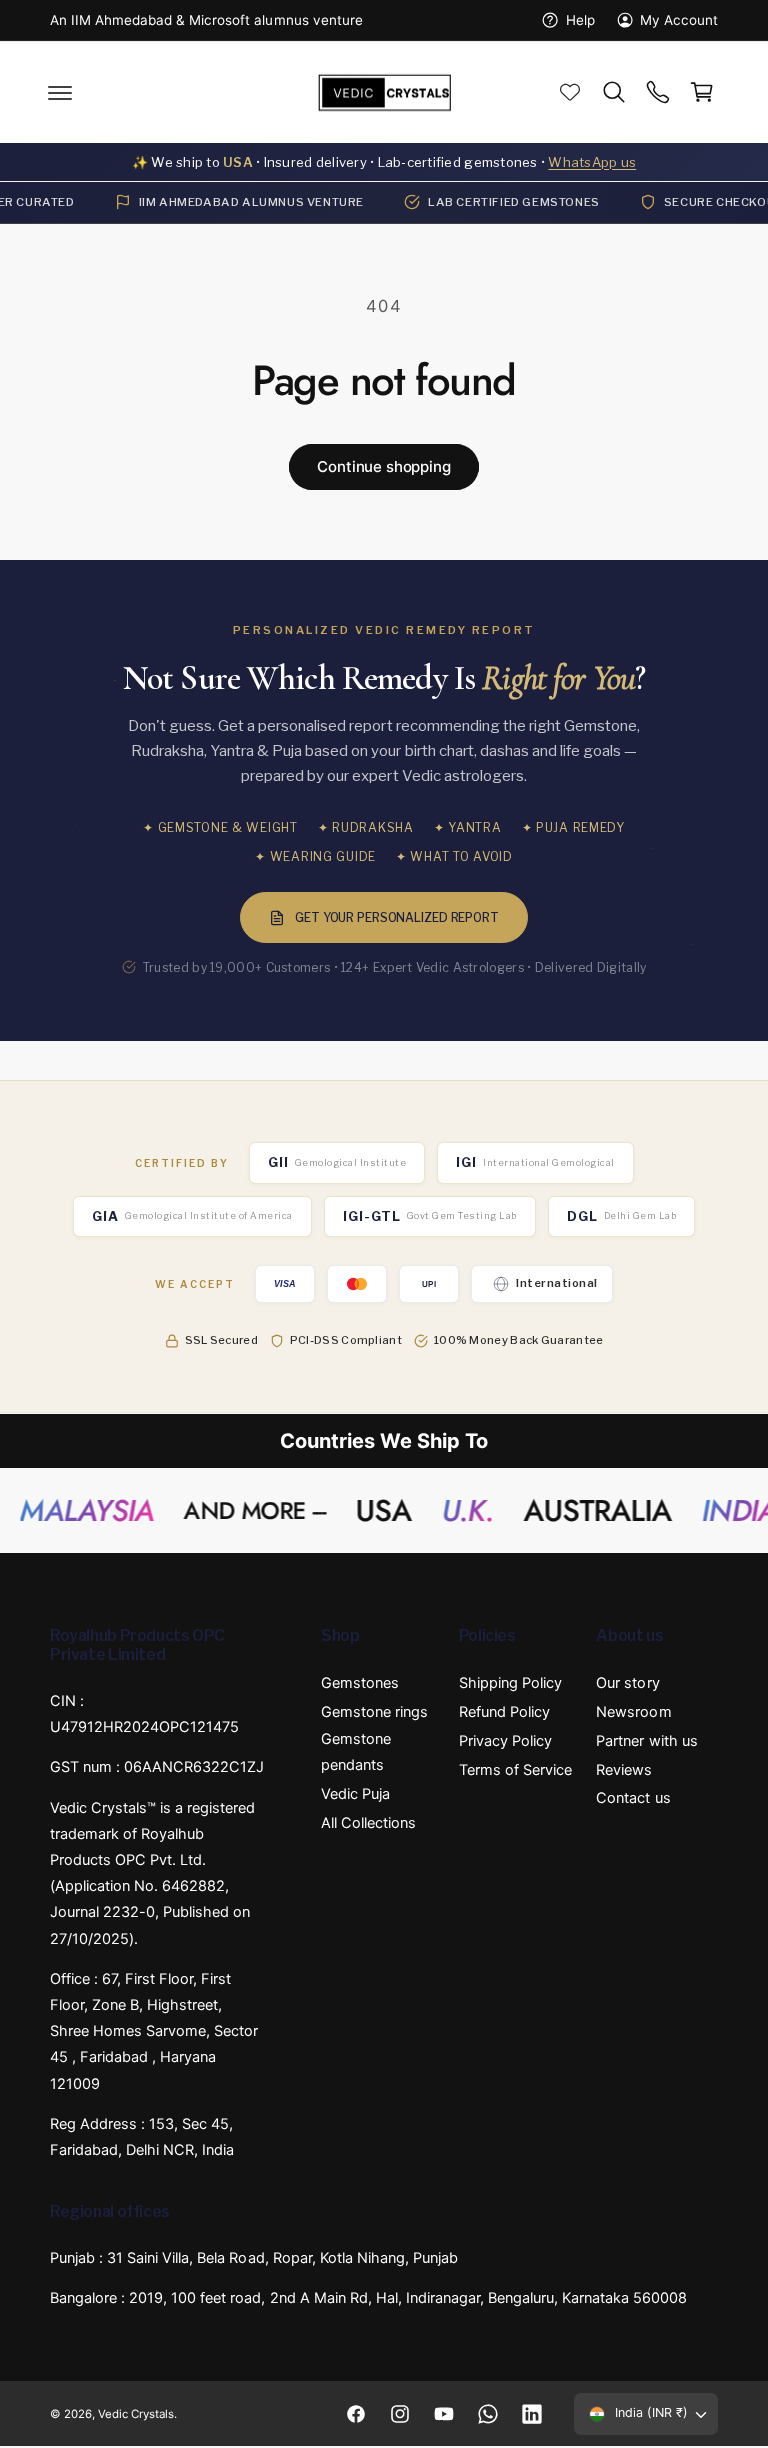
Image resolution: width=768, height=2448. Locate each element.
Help (580, 20)
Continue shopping (383, 466)
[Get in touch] (658, 93)
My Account (679, 20)
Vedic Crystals (136, 2414)
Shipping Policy (510, 1684)
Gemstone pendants (356, 1752)
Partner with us (646, 1741)
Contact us (633, 1799)
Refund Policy (504, 1712)
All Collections (368, 1823)
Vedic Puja (355, 1794)
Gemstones (360, 1684)
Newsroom (633, 1712)
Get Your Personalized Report (397, 917)
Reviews (624, 1770)
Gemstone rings (374, 1712)
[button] (60, 93)
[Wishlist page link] (570, 93)
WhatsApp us (592, 162)
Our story (627, 1684)
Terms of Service (515, 1770)
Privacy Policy (505, 1741)
